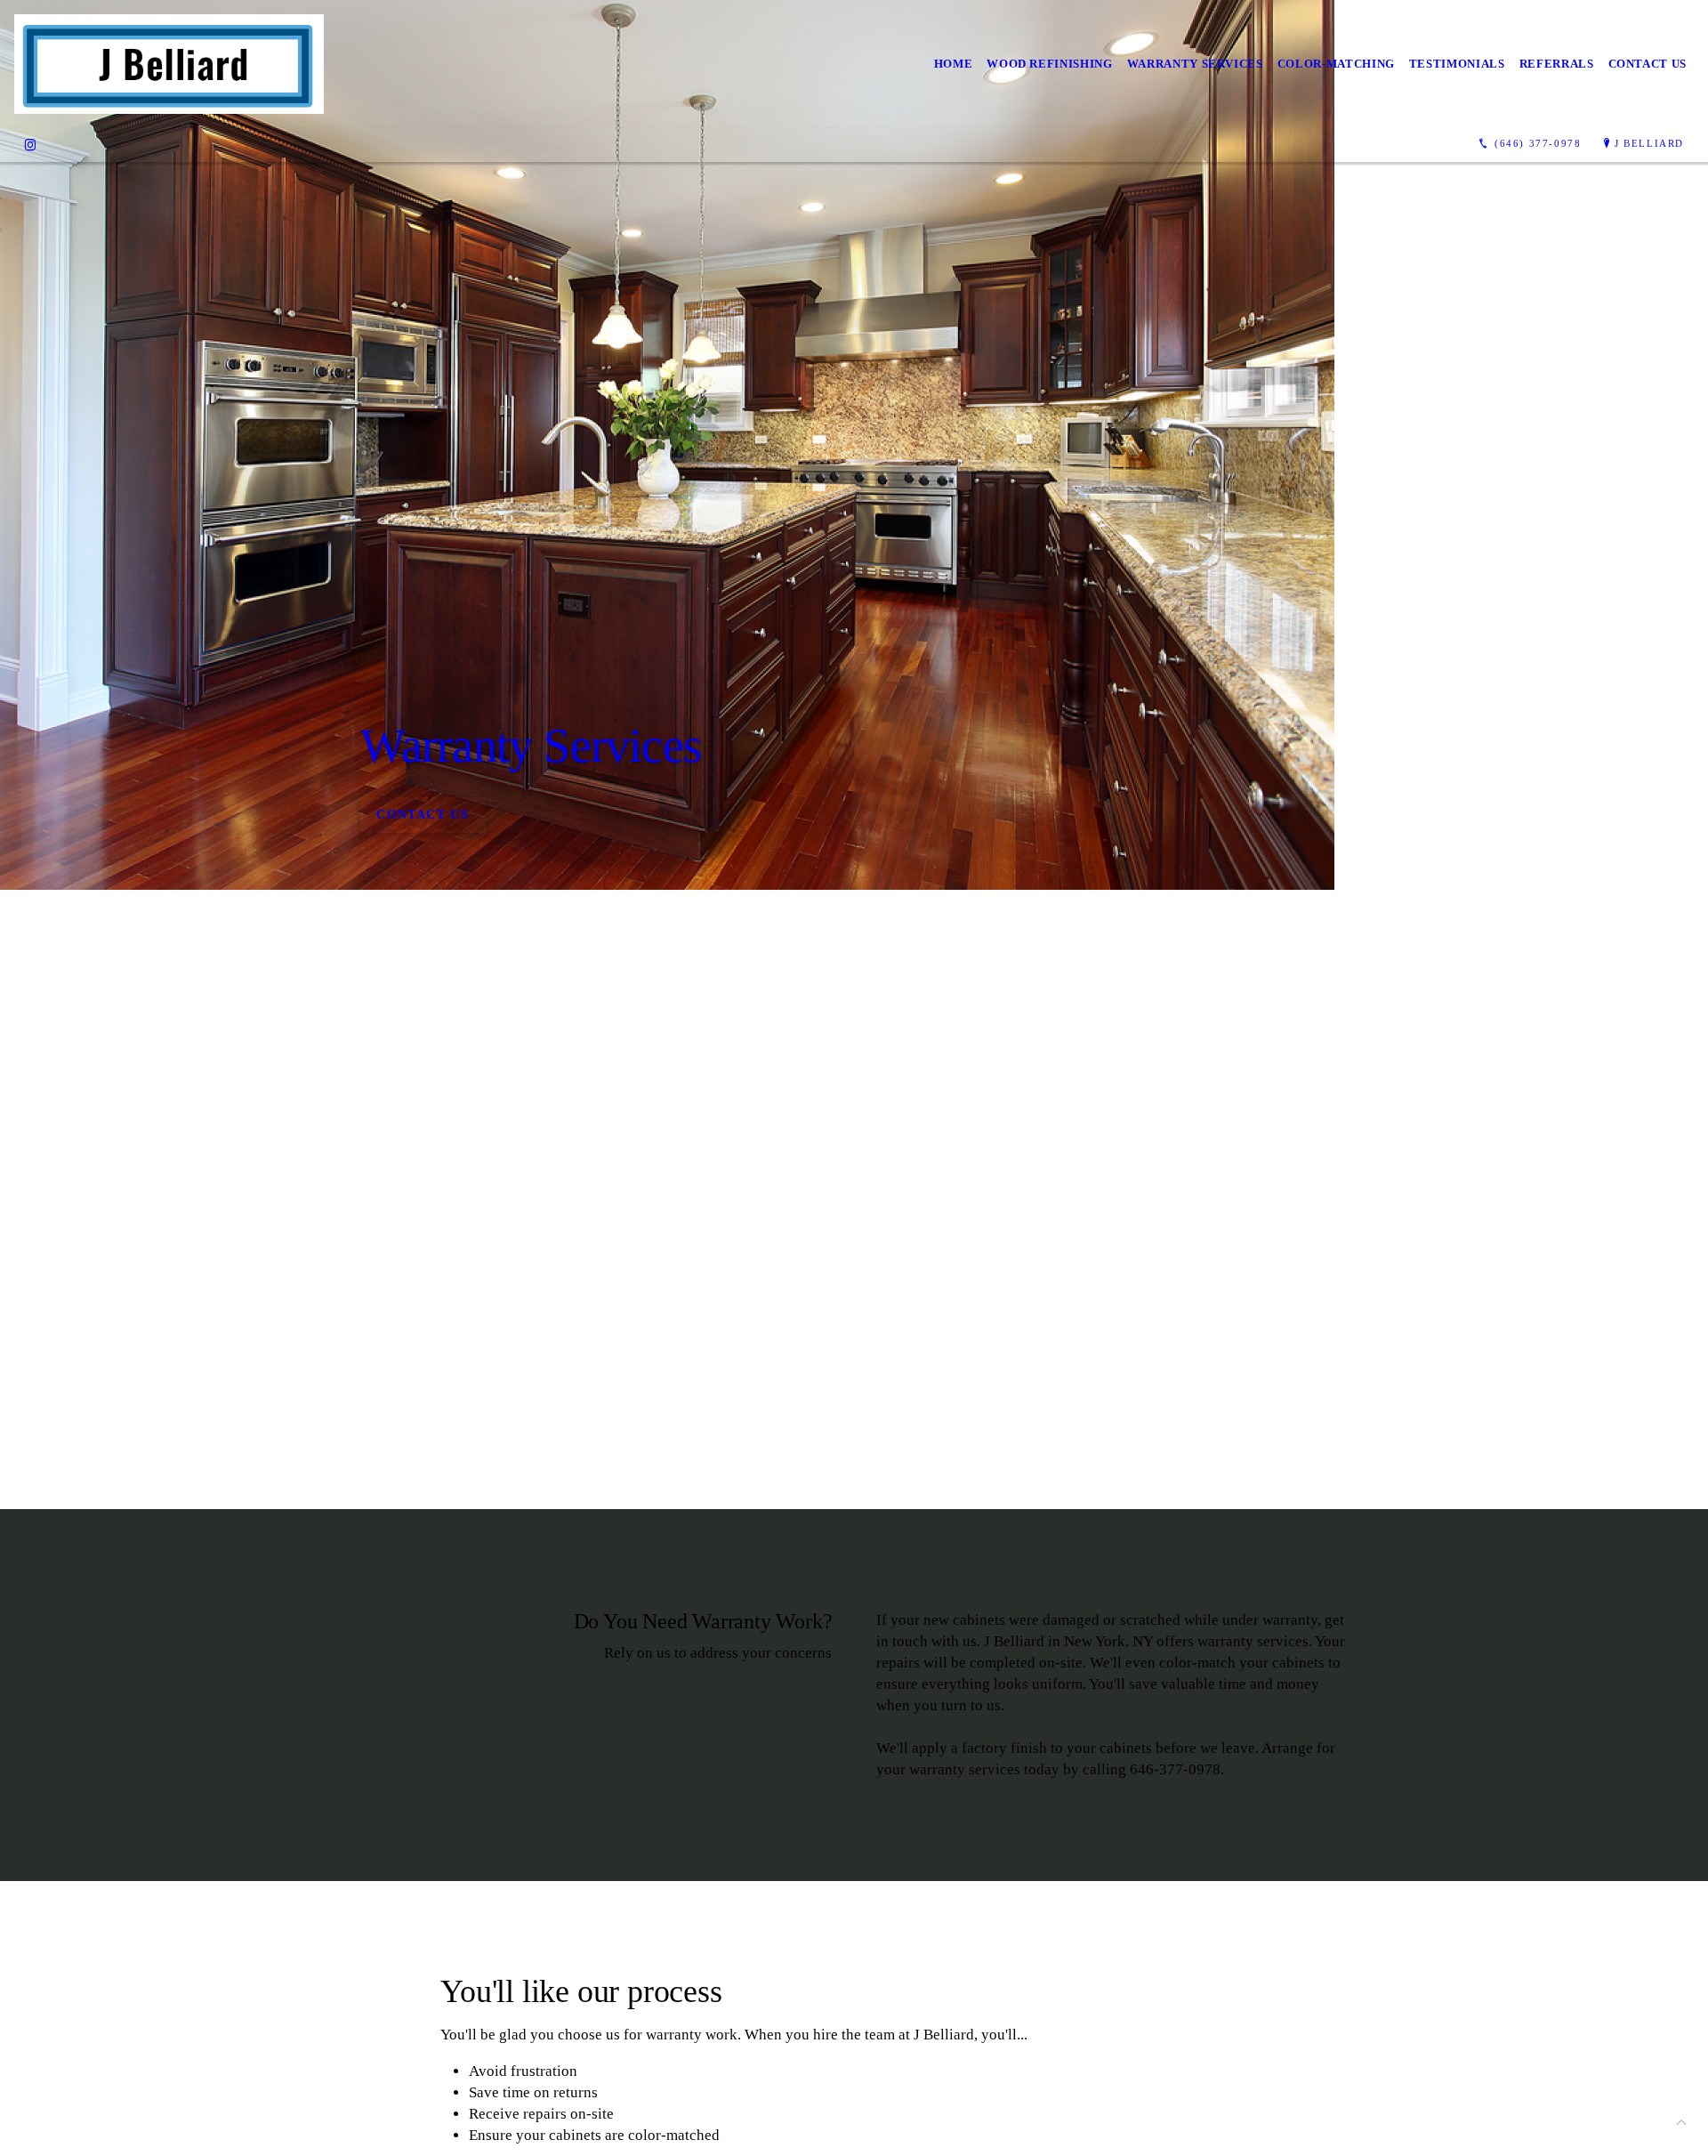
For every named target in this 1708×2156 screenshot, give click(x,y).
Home (954, 64)
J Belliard (1649, 143)
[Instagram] (30, 144)
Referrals (1557, 64)
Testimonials (1457, 64)
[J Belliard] (169, 64)
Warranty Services (1195, 64)
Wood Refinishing (1049, 64)
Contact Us (1648, 64)
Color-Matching (1336, 64)
